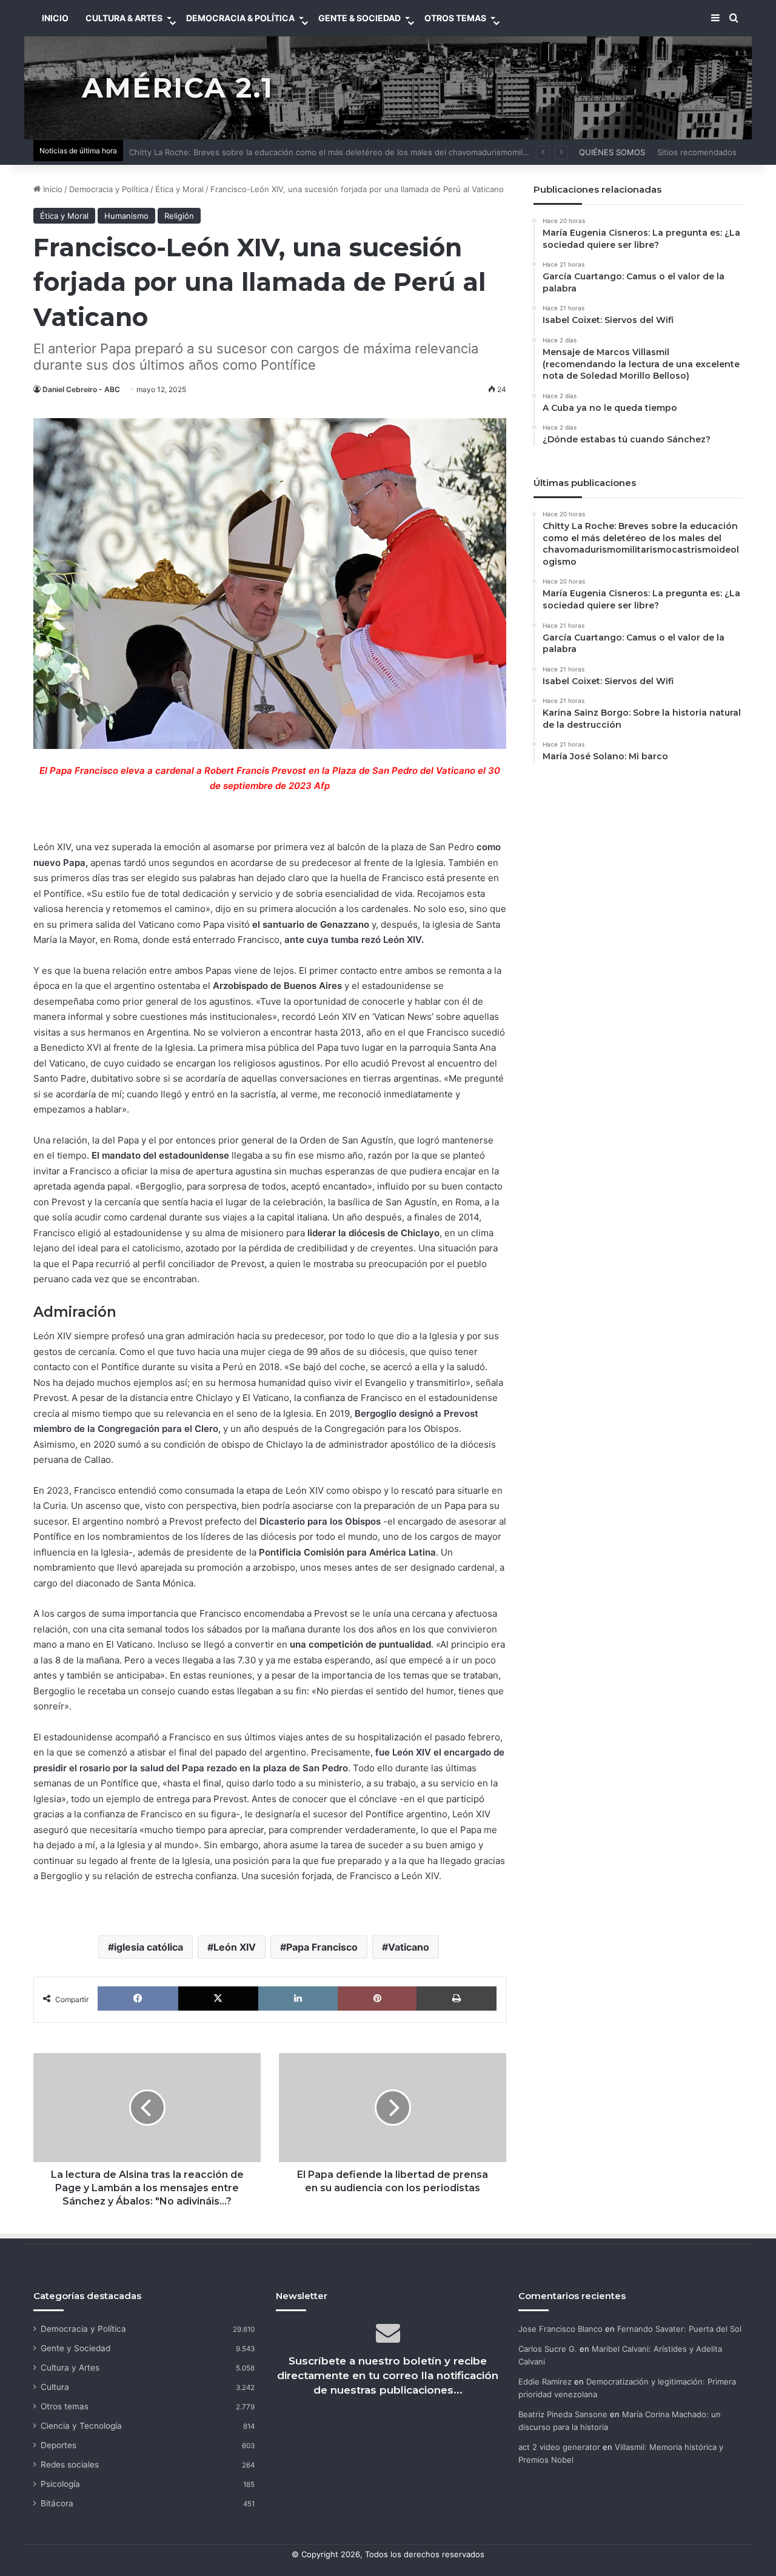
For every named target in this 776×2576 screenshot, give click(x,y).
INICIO (55, 18)
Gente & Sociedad (360, 18)
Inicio (52, 189)
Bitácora (57, 2503)
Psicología (60, 2484)
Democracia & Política (240, 18)
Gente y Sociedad (75, 2348)
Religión (179, 216)
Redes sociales (70, 2465)
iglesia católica (149, 1947)
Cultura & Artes (124, 18)
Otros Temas (455, 18)
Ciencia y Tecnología (81, 2426)
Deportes (59, 2445)
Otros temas (65, 2406)
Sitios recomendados (697, 152)
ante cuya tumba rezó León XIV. (354, 940)
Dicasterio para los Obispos (320, 1521)
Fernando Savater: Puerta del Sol (679, 2329)
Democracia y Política (109, 189)
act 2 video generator (559, 2447)
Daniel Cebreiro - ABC (81, 389)
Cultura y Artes (70, 2368)
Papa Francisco (322, 1947)
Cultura (55, 2387)
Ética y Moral (179, 189)
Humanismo (126, 216)
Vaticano (409, 1947)
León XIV (235, 1947)
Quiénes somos (612, 152)
